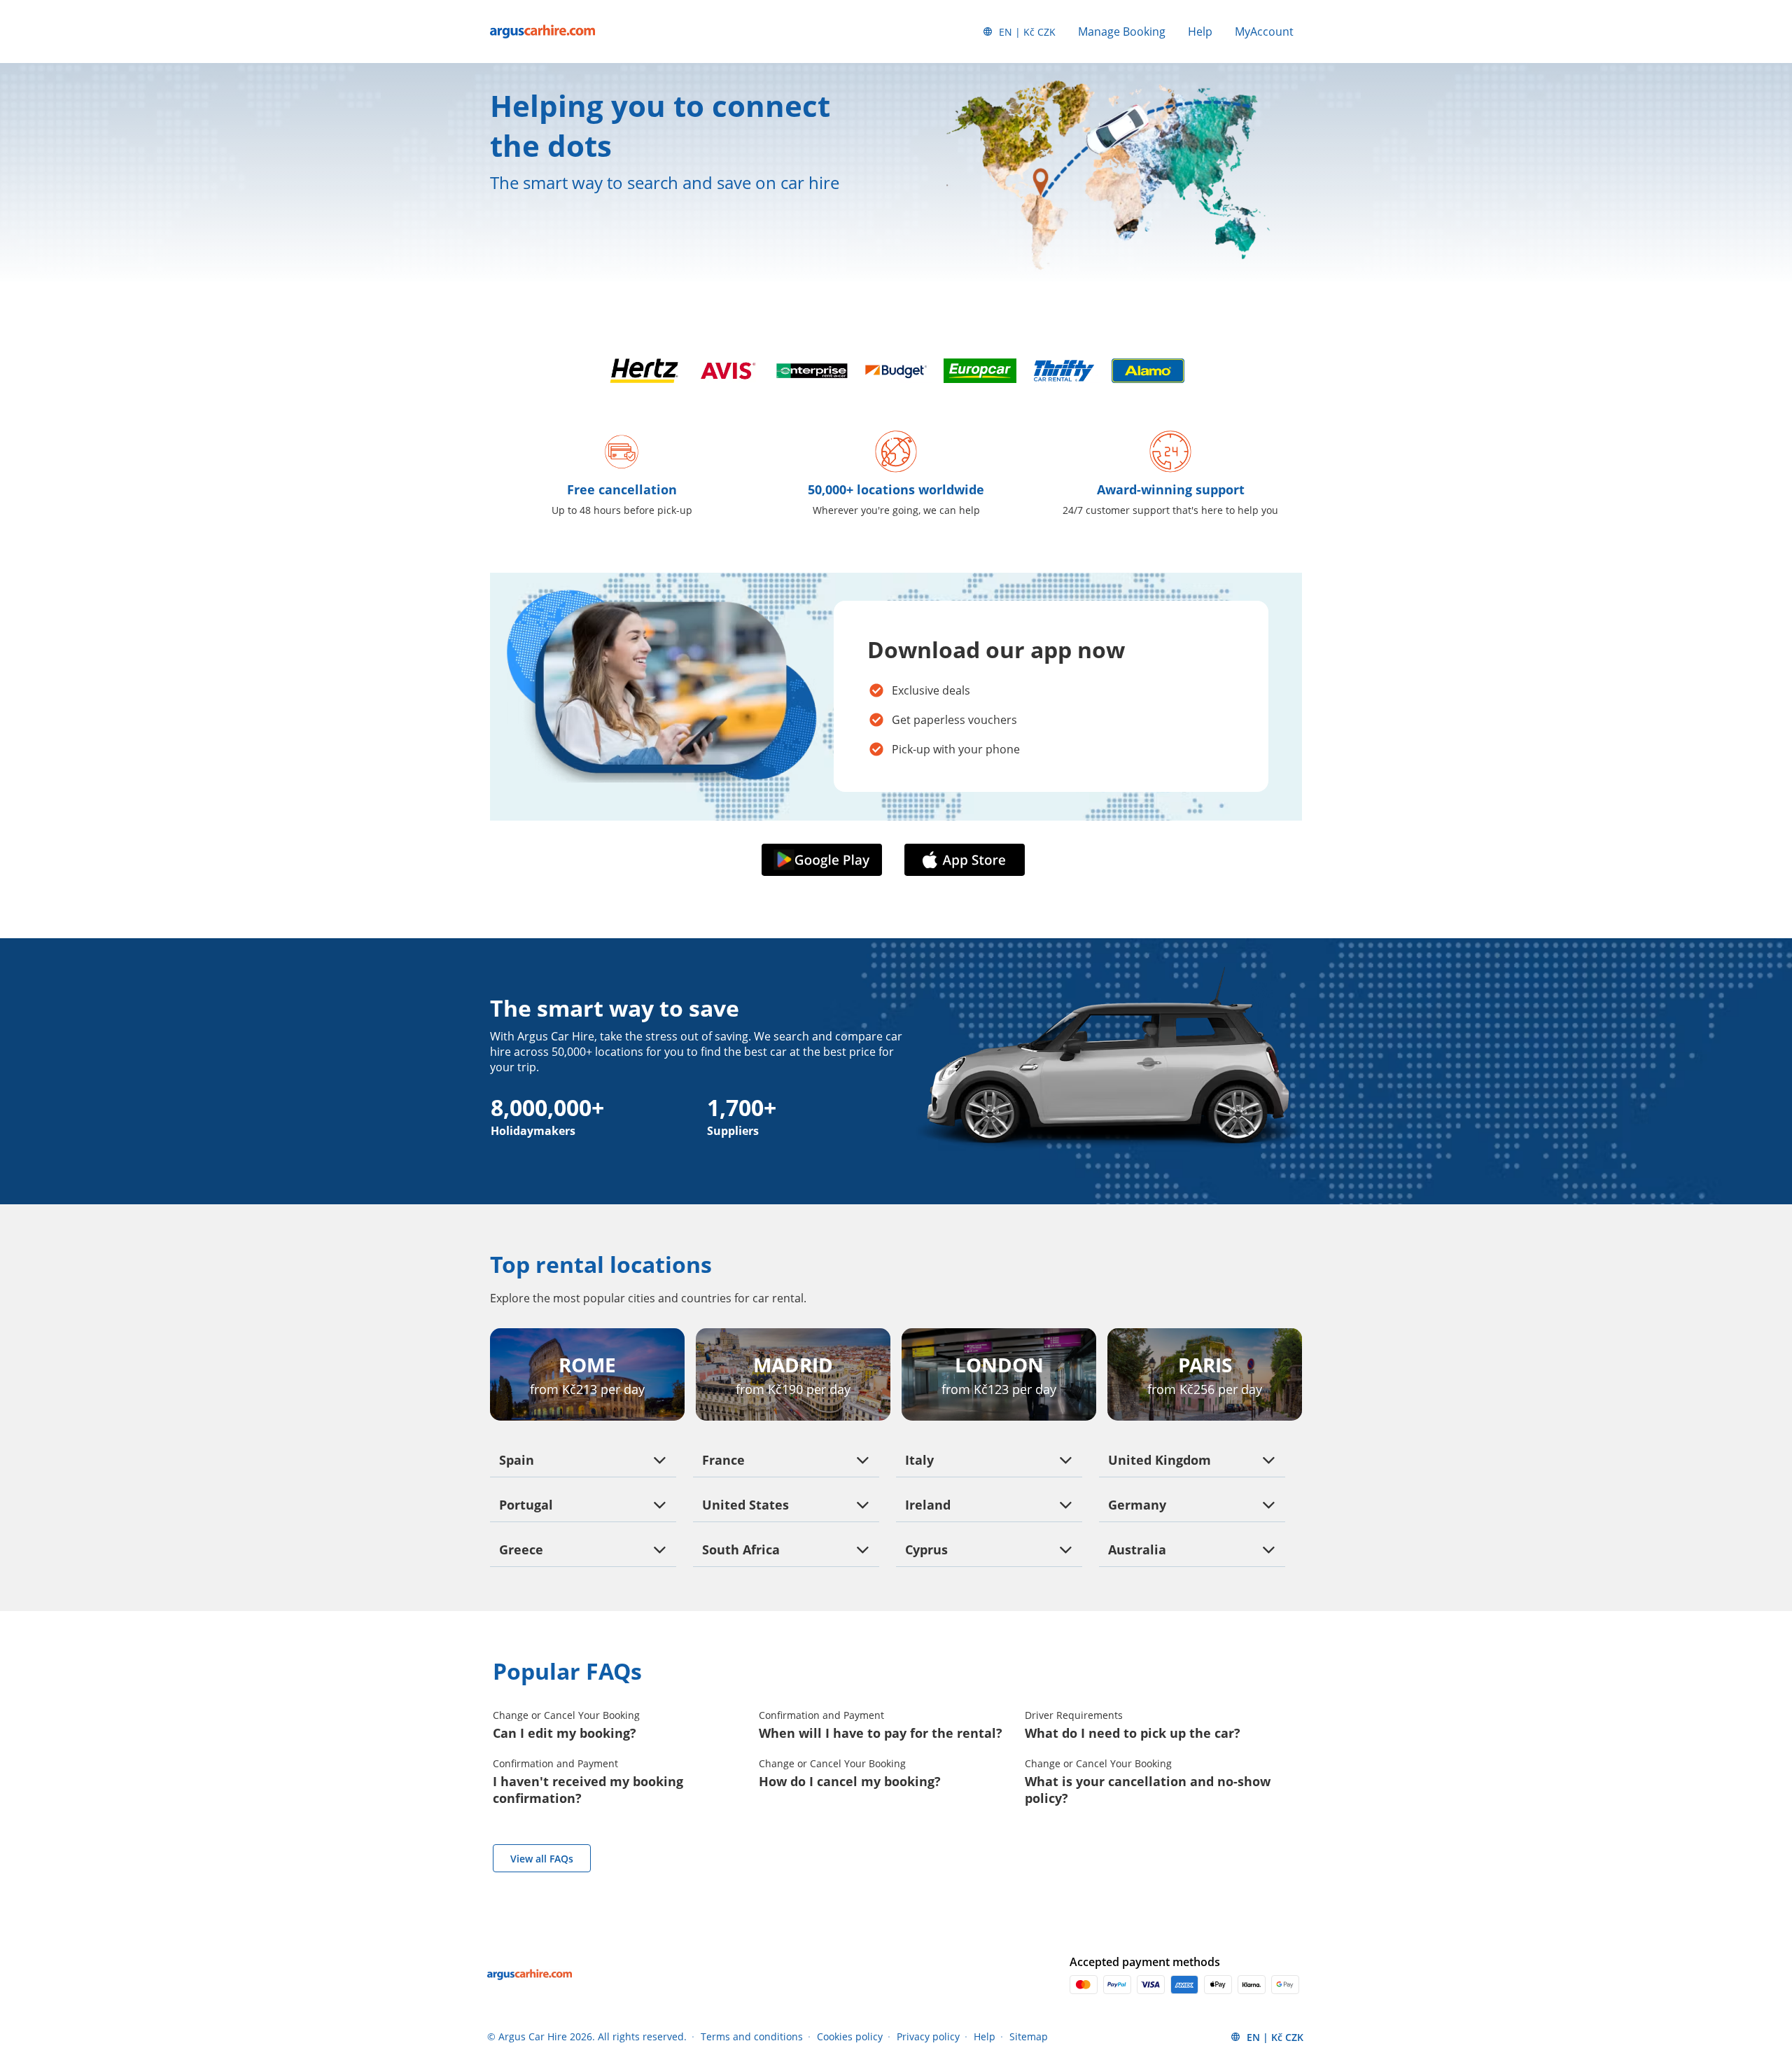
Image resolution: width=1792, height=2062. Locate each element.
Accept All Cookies (143, 1933)
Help (1200, 32)
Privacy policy (928, 2036)
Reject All (143, 1971)
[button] (825, 860)
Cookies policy (850, 2036)
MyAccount (1264, 32)
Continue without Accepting (211, 1840)
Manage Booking (1122, 32)
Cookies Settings (142, 2008)
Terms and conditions (752, 2036)
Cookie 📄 (127, 1903)
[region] (142, 1936)
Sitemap (1029, 2036)
